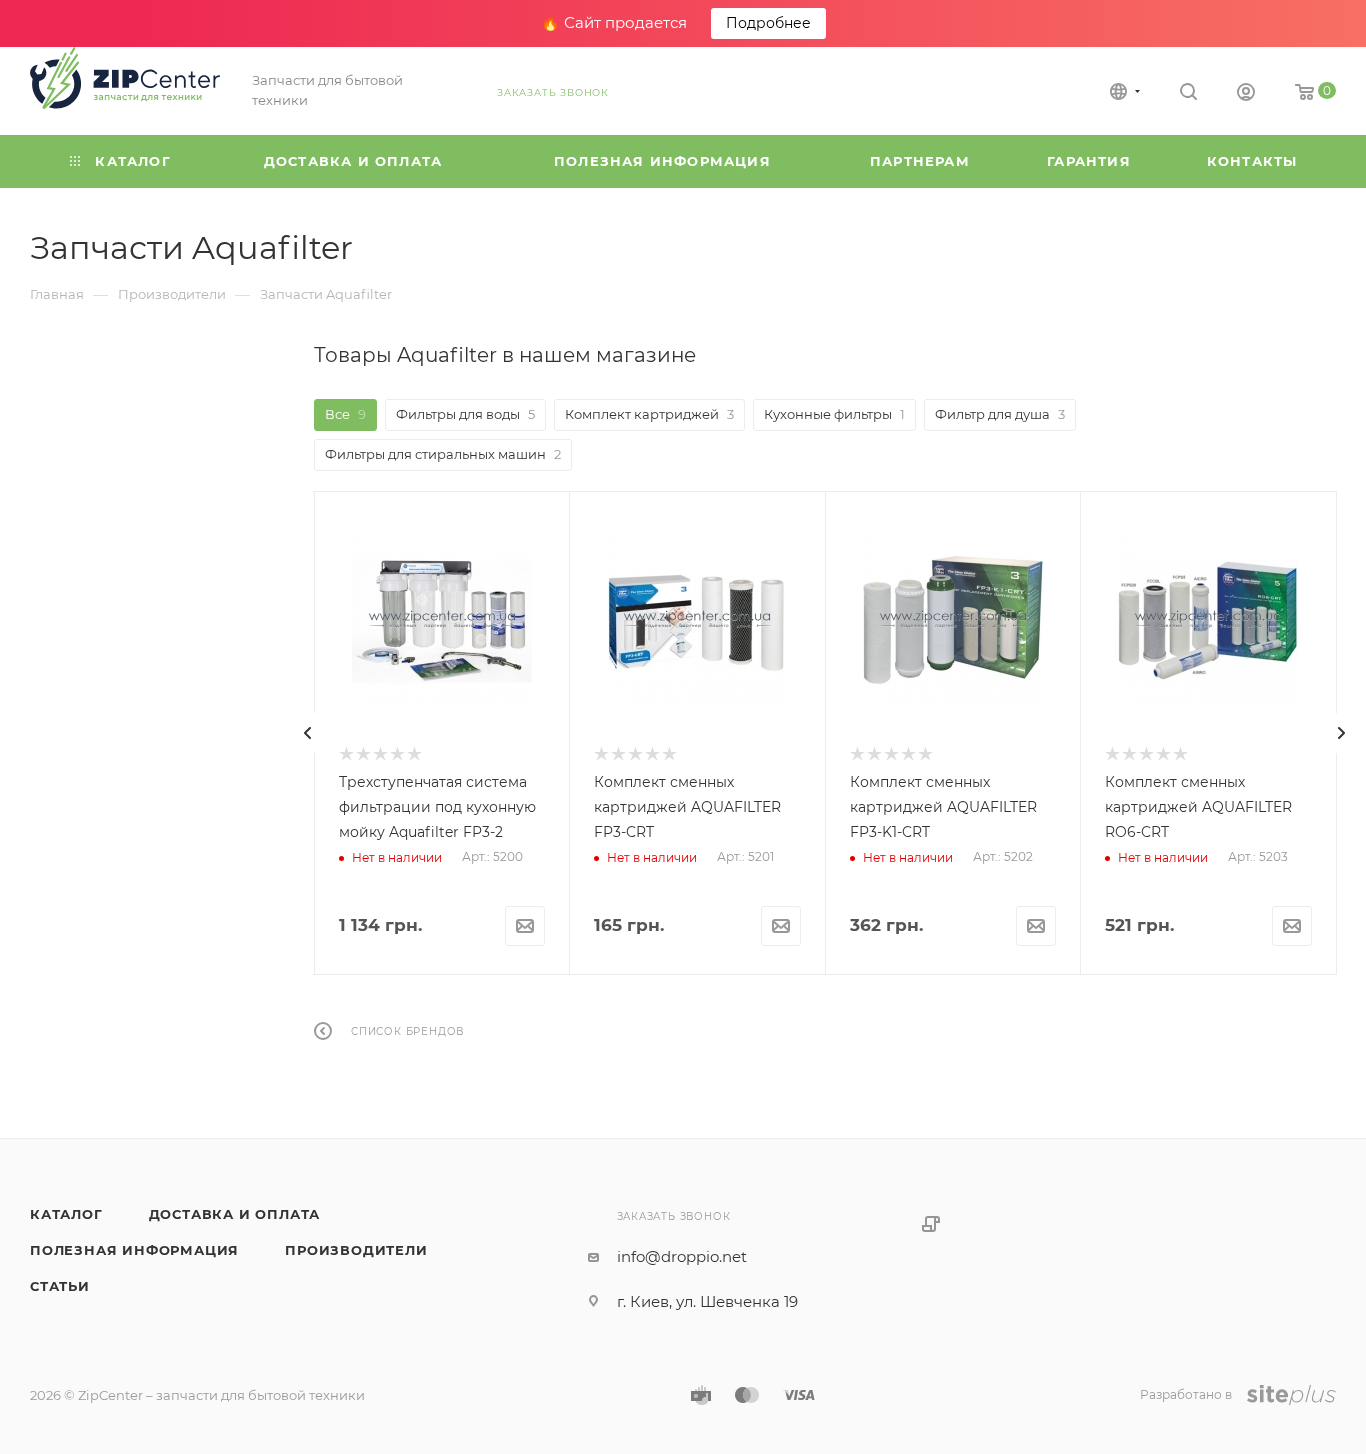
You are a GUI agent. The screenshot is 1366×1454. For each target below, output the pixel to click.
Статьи (60, 1286)
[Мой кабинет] (1246, 94)
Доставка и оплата (235, 1214)
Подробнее (768, 23)
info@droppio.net (682, 1256)
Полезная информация (134, 1250)
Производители (356, 1250)
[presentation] (308, 733)
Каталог (66, 1214)
